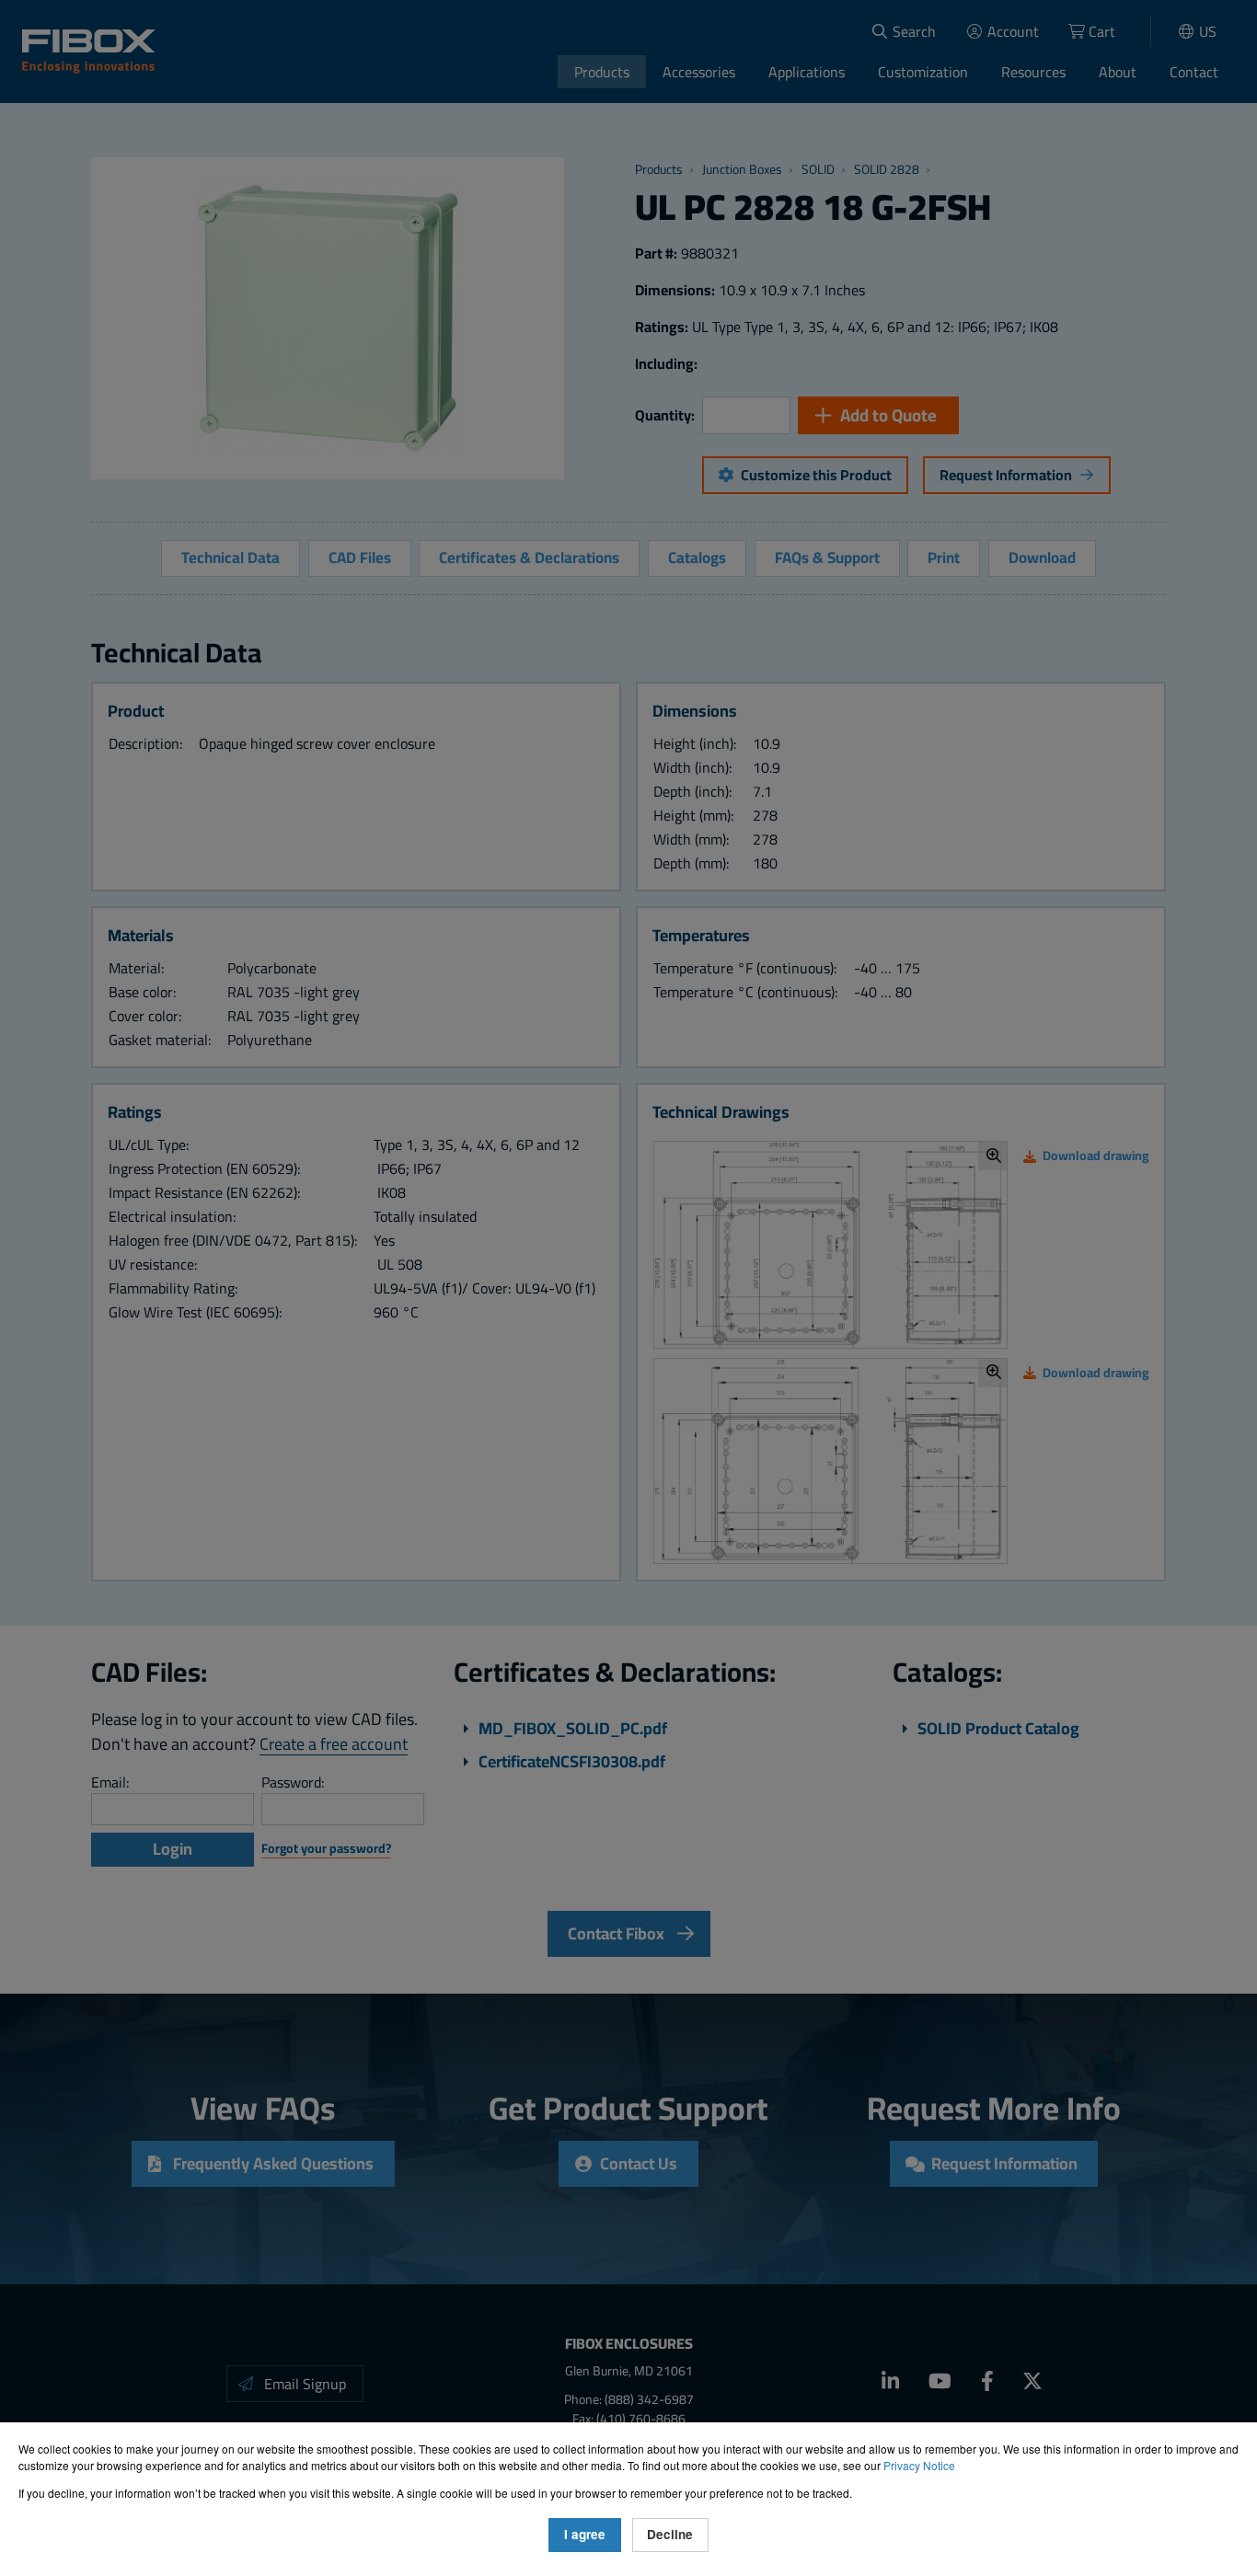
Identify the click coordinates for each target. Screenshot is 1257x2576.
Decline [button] (670, 2534)
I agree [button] (585, 2534)
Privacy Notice (919, 2465)
